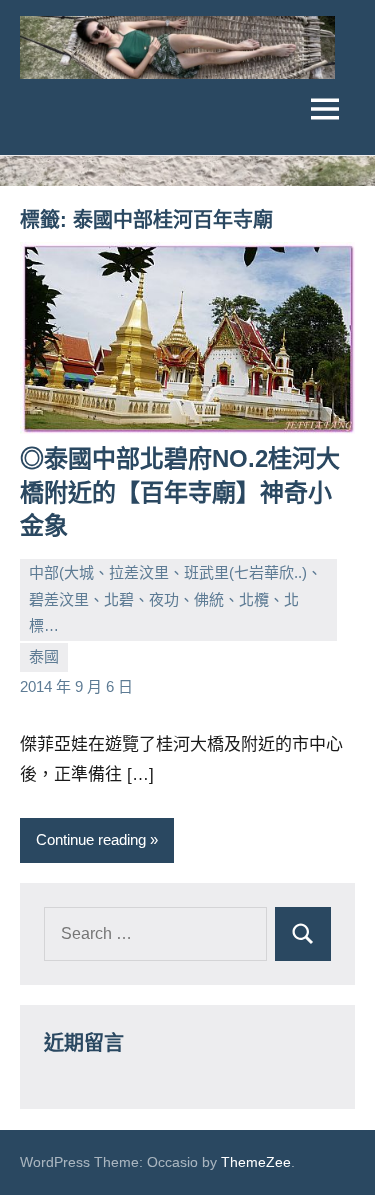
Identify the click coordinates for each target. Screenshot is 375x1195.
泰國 (44, 656)
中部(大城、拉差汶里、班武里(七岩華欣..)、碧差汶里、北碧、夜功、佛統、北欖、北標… (175, 599)
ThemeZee (256, 1162)
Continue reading (91, 839)
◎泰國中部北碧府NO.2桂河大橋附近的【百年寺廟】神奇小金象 (180, 492)
